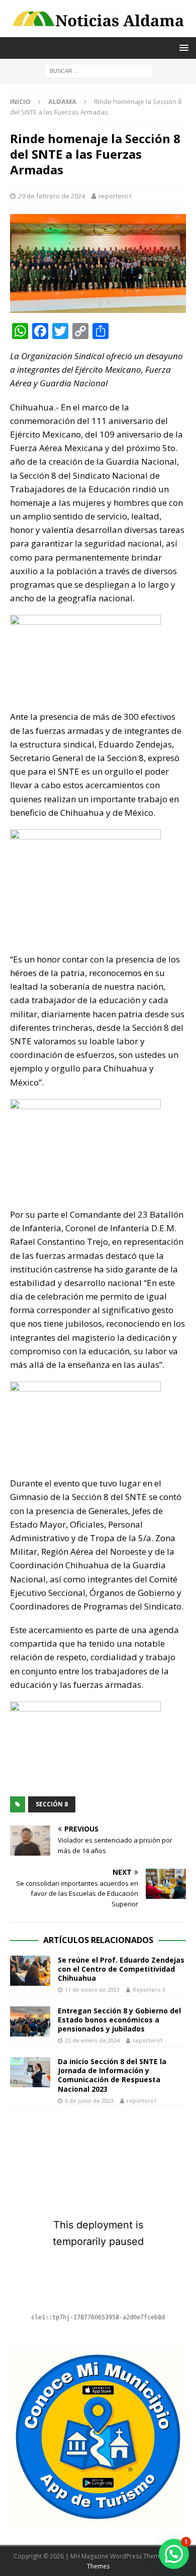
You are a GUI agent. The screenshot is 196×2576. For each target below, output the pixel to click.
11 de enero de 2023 (92, 1990)
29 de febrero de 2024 (52, 196)
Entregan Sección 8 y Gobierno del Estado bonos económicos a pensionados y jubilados (119, 2020)
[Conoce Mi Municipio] (98, 2519)
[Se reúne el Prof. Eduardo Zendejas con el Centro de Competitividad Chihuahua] (30, 1971)
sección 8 (52, 1804)
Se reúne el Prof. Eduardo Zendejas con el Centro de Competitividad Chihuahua (121, 1969)
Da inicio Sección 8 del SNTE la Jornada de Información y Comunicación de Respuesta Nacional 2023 (112, 2075)
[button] (174, 2554)
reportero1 (115, 196)
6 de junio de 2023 (89, 2101)
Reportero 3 (149, 1990)
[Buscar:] (98, 71)
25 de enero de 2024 (92, 2040)
